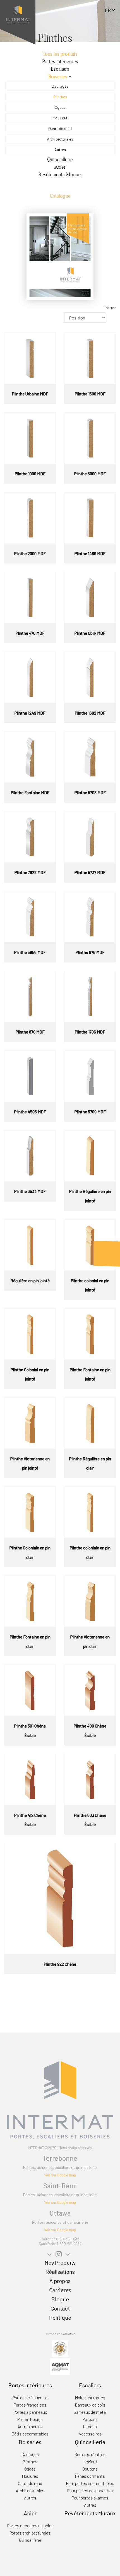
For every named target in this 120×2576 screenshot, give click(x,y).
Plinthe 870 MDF (30, 1032)
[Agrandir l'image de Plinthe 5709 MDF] (90, 1076)
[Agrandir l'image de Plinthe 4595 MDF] (30, 1076)
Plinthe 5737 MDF (90, 872)
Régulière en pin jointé (30, 1281)
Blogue (60, 2299)
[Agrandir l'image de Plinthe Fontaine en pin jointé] (90, 1333)
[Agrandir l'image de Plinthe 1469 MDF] (90, 517)
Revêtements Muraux (60, 174)
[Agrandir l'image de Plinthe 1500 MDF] (90, 358)
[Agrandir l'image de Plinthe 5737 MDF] (90, 836)
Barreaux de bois (90, 2405)
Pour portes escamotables (90, 2483)
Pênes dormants (90, 2476)
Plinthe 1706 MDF (90, 1032)
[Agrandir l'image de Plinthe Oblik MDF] (90, 597)
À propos (60, 2281)
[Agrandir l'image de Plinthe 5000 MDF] (90, 437)
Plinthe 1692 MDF (90, 713)
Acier (60, 167)
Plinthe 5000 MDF (90, 474)
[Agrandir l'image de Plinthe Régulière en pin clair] (90, 1423)
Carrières (60, 2290)
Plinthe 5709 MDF (90, 1112)
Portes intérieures (60, 61)
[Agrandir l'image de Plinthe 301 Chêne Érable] (30, 1690)
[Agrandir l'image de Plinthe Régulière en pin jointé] (90, 1155)
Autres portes (30, 2427)
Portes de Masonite (30, 2398)
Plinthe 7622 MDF (30, 872)
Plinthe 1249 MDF (30, 713)
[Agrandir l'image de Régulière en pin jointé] (30, 1244)
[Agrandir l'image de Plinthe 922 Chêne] (60, 1898)
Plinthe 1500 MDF (90, 394)
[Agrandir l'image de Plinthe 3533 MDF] (30, 1155)
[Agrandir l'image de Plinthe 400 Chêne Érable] (90, 1690)
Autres (60, 150)
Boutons (90, 2469)
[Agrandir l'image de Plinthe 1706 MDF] (90, 996)
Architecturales (60, 139)
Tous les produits (60, 54)
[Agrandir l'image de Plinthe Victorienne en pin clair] (90, 1601)
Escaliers (60, 69)
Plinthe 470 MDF (30, 633)
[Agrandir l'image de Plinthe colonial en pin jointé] (90, 1244)
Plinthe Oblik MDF (90, 633)
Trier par (110, 308)
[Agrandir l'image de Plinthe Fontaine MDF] (30, 756)
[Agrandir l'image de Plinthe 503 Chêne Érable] (90, 1779)
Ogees (60, 107)
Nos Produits (60, 2262)
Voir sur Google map (60, 2175)
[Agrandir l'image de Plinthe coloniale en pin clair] (90, 1512)
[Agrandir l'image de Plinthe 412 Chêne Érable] (30, 1779)
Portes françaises (30, 2405)
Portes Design (30, 2419)
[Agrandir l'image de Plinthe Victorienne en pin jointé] (30, 1423)
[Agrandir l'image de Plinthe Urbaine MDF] (30, 358)
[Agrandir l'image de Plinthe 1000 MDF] (30, 437)
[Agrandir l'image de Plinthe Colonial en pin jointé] (30, 1333)
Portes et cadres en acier (30, 2526)
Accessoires (90, 2434)
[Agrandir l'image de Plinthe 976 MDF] (90, 916)
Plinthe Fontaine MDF (30, 793)
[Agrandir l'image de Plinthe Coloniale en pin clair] (30, 1512)
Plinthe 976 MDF (90, 952)
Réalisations (60, 2272)
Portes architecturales (30, 2533)
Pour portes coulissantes (90, 2491)
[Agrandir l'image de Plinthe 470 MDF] (30, 597)
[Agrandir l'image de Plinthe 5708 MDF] (90, 756)
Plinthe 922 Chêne (60, 1964)
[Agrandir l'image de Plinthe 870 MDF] (30, 996)
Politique (60, 2317)
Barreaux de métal (90, 2412)
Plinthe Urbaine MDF (30, 394)
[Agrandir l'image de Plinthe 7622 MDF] (30, 836)
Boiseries (58, 76)
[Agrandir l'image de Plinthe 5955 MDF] (30, 916)
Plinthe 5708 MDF (90, 793)
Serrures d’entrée (90, 2454)
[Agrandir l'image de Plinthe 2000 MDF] (30, 517)
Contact (60, 2308)
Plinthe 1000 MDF (30, 474)
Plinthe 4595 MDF (30, 1112)
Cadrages (60, 86)
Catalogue (60, 196)
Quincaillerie (60, 159)
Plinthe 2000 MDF (30, 553)
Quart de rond (60, 128)
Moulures (60, 118)
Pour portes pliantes (90, 2498)
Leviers (90, 2462)
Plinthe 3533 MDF (30, 1191)
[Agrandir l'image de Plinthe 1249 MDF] (30, 677)
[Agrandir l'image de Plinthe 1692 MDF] (90, 677)
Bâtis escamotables (30, 2434)
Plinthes (60, 97)
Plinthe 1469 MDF (90, 553)
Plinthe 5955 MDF (30, 952)
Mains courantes (90, 2398)
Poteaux (90, 2419)
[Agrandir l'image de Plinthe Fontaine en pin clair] (30, 1601)
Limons (90, 2427)
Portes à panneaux (30, 2412)
